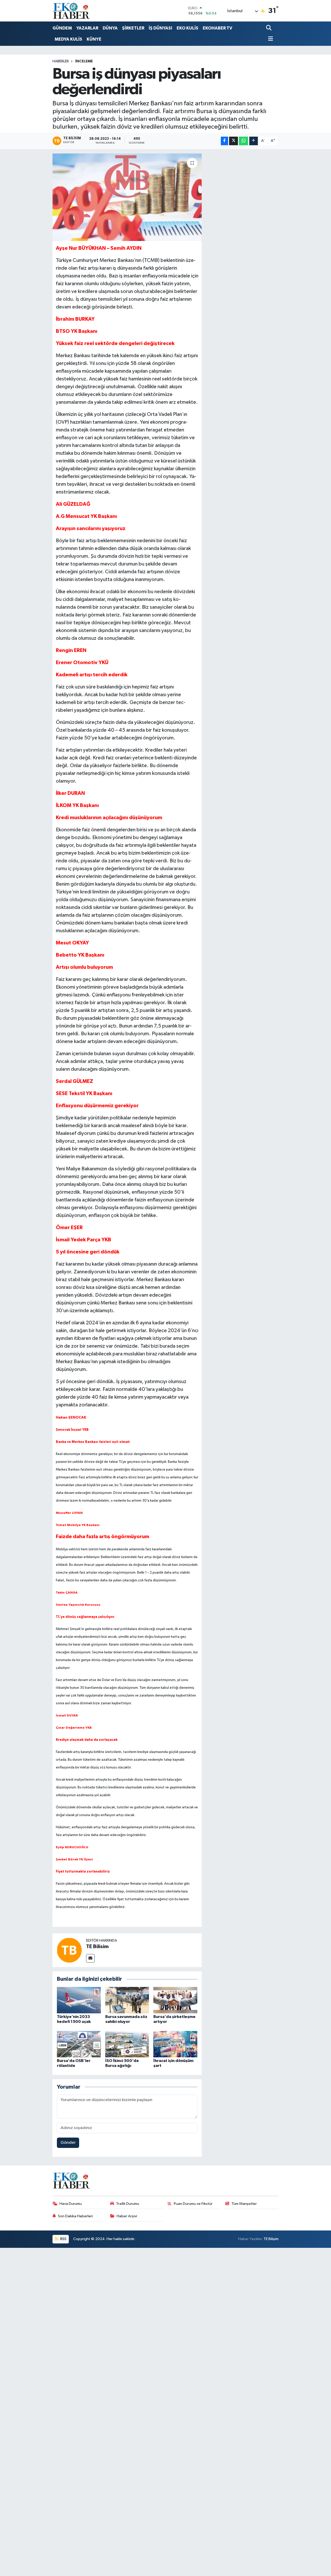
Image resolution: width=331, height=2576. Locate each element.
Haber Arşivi (127, 2216)
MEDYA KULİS (68, 39)
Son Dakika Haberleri (75, 2216)
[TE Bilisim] (69, 1950)
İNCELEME (84, 61)
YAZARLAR (87, 28)
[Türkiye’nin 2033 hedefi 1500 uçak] (79, 2000)
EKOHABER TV (217, 28)
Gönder (68, 2143)
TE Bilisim (97, 1947)
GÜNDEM (62, 28)
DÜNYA (110, 28)
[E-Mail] (90, 1958)
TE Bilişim (271, 2239)
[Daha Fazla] (254, 141)
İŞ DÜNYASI (160, 28)
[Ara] (269, 28)
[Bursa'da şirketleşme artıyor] (175, 2000)
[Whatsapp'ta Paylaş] (243, 141)
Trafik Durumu (128, 2204)
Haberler (61, 61)
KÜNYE (94, 39)
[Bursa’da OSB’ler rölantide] (79, 2044)
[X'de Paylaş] (234, 141)
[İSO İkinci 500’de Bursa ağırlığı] (127, 2044)
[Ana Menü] (270, 39)
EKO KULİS (187, 28)
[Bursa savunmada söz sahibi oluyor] (127, 2000)
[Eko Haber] (72, 11)
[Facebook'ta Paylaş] (224, 141)
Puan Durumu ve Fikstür (193, 2204)
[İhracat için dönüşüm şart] (175, 2044)
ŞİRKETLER (133, 28)
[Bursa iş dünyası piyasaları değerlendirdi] (127, 197)
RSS (63, 2239)
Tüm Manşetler (244, 2204)
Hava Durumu (71, 2204)
